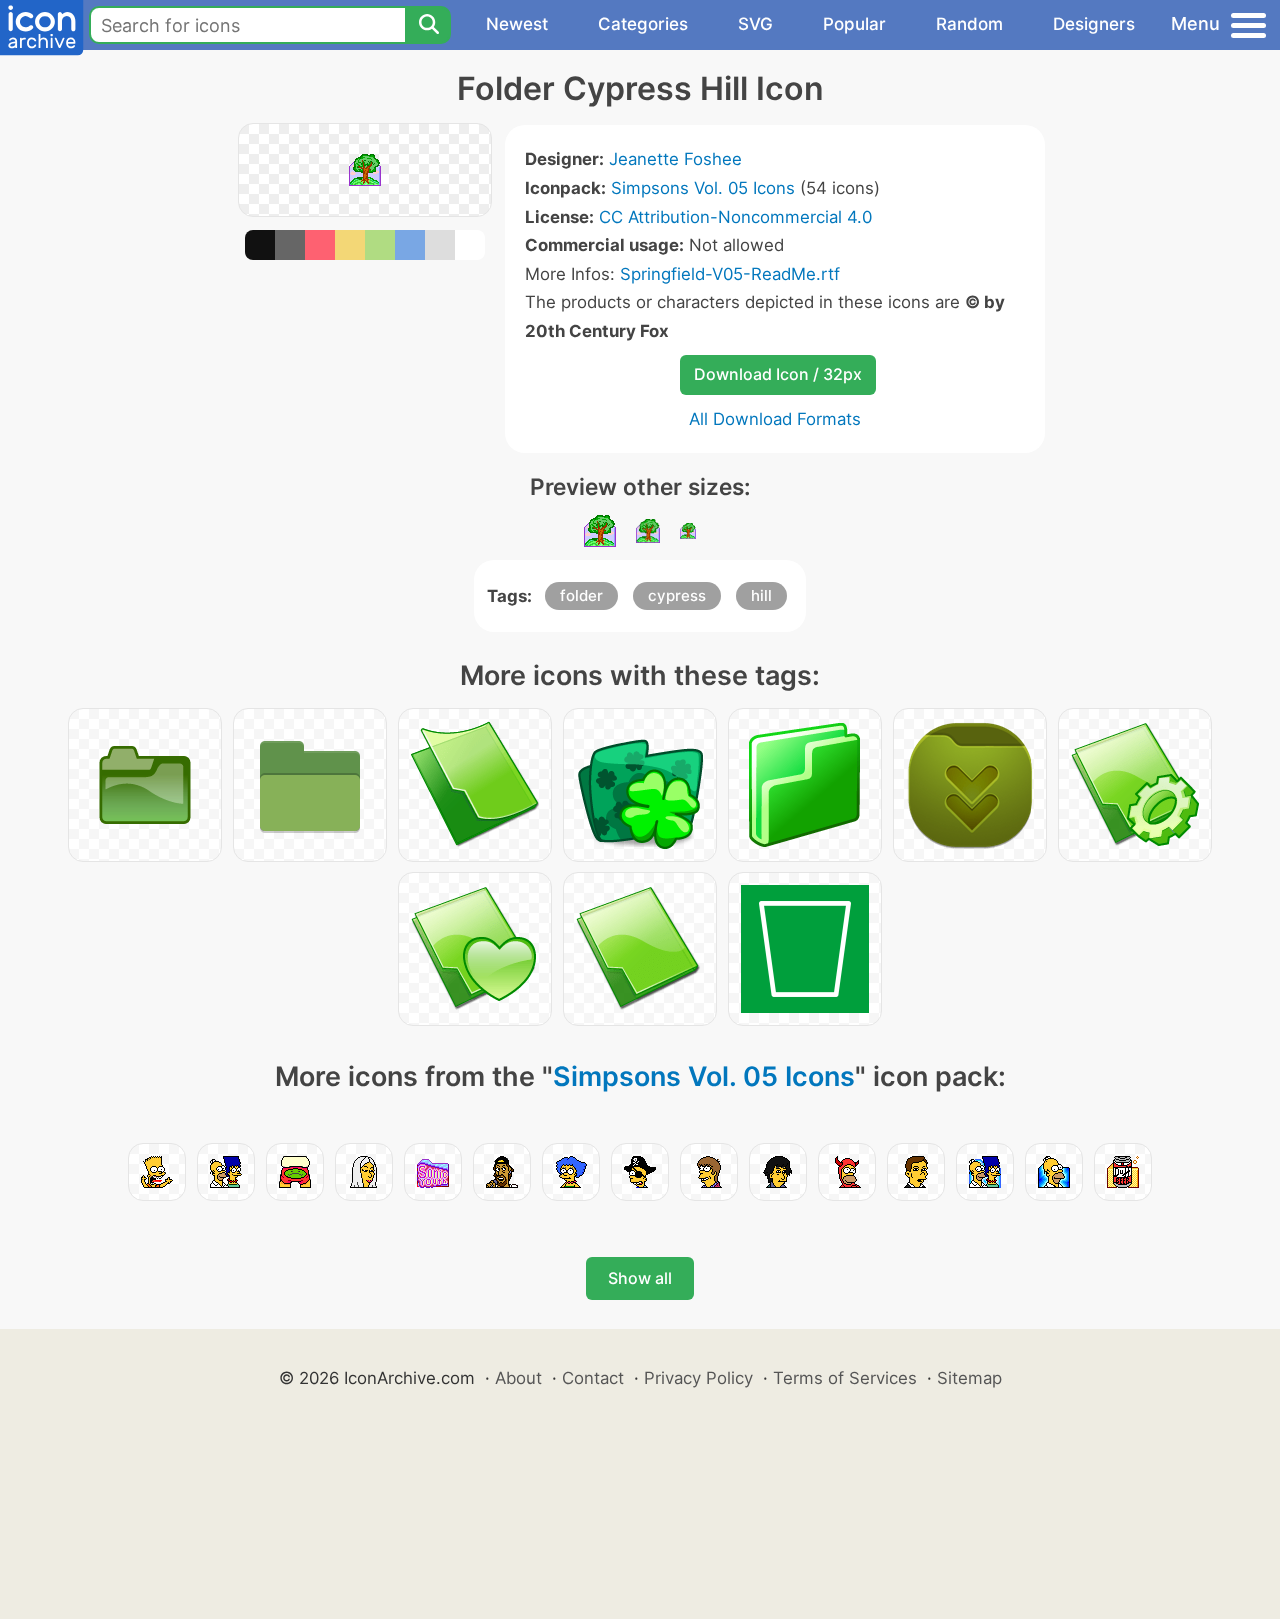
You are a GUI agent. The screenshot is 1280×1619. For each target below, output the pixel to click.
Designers (1094, 24)
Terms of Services (845, 1378)
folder (581, 595)
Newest (517, 24)
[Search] (428, 25)
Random (969, 24)
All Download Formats (775, 419)
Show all (640, 1278)
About (518, 1378)
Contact (593, 1378)
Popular (854, 24)
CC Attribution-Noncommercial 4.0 (735, 217)
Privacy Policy (698, 1378)
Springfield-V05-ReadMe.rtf (730, 274)
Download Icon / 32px (778, 374)
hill (761, 595)
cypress (677, 595)
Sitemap (969, 1378)
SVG (755, 24)
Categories (643, 24)
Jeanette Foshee (675, 159)
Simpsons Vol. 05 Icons (703, 188)
